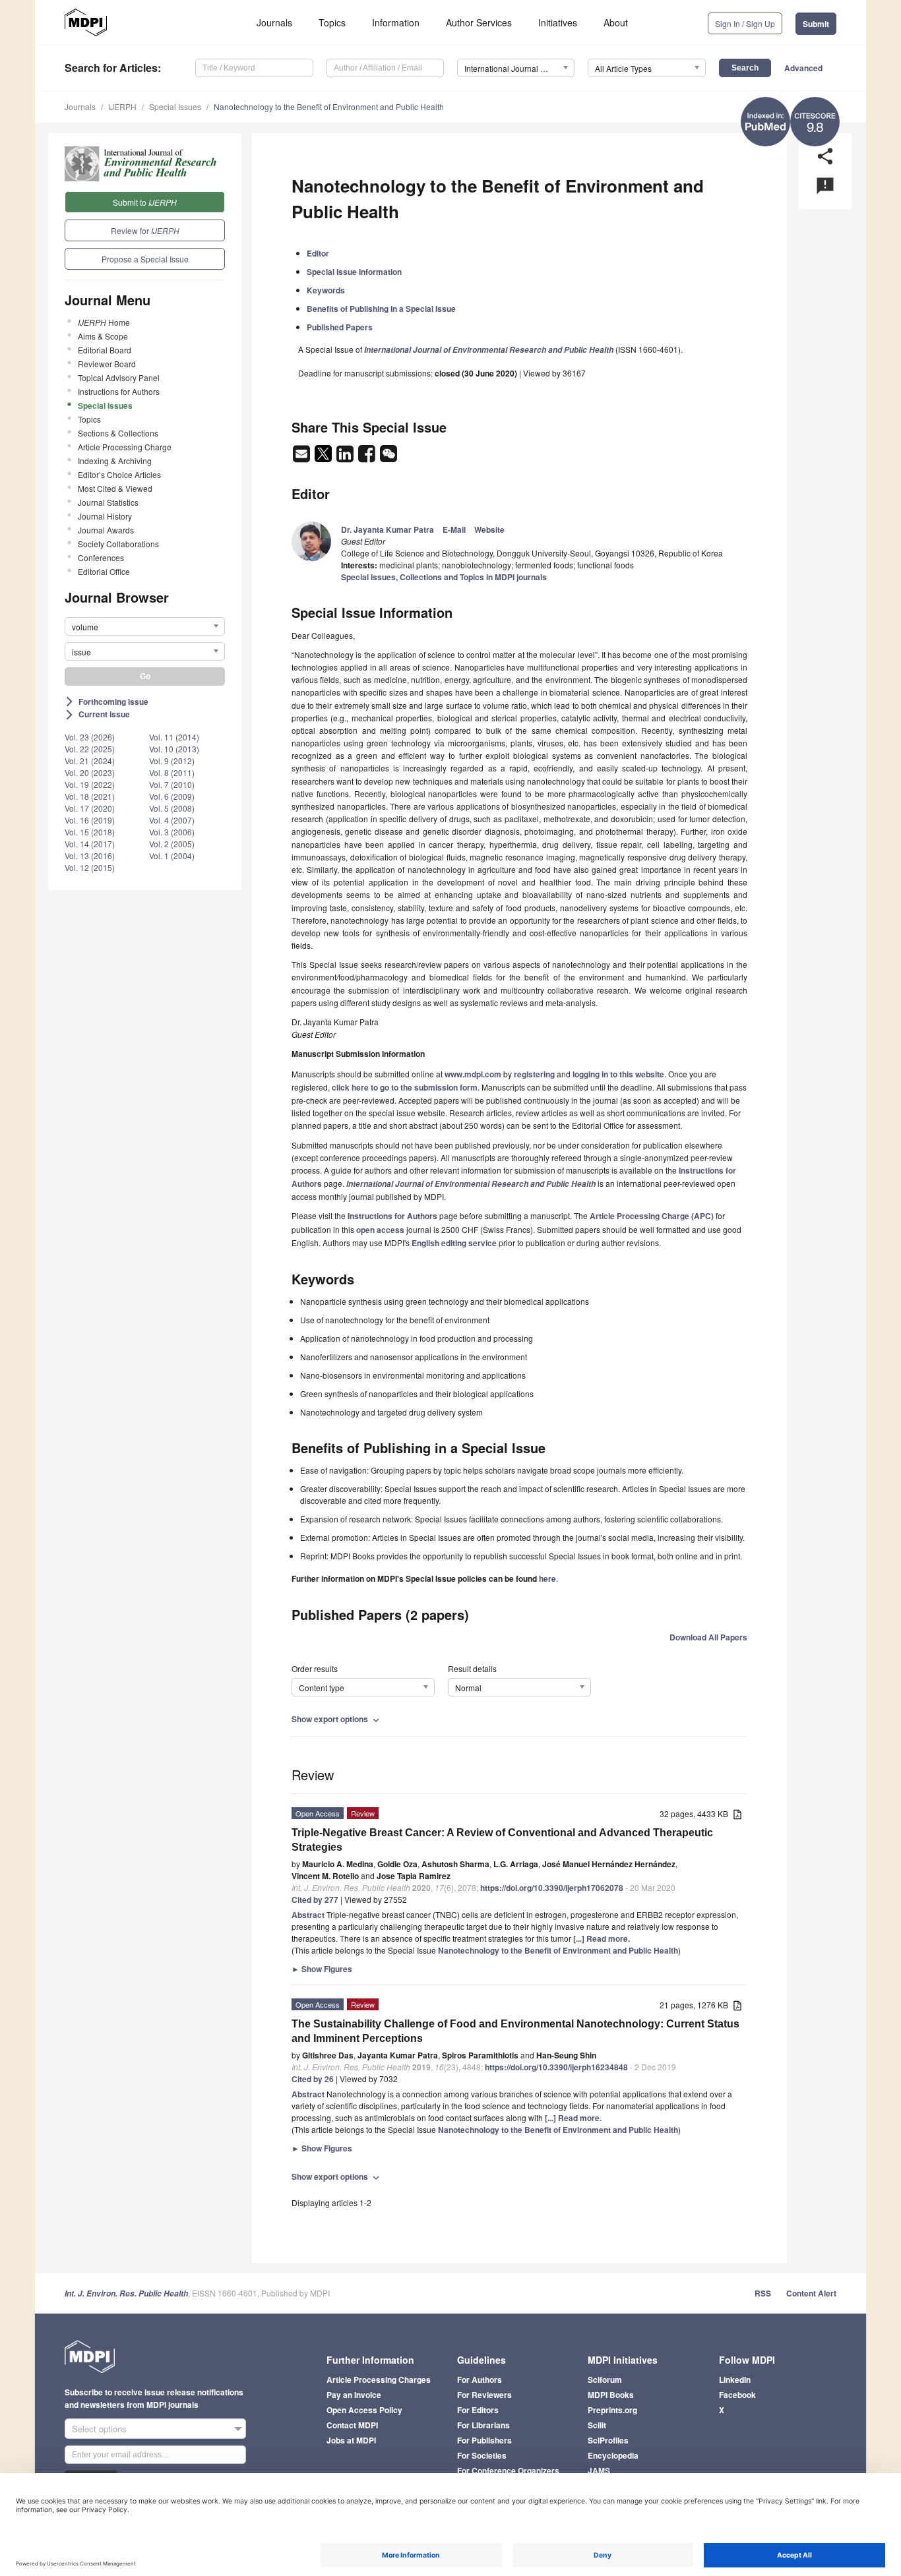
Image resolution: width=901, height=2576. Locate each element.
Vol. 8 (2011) (172, 772)
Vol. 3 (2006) (172, 832)
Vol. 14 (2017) (90, 844)
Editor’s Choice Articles (119, 474)
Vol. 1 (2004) (172, 855)
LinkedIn (735, 2380)
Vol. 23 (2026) (90, 737)
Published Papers (340, 327)
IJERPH (122, 106)
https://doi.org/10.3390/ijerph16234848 (556, 2067)
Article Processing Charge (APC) (652, 1216)
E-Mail (454, 529)
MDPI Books (611, 2395)
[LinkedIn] (346, 458)
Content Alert (811, 2293)
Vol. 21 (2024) (90, 761)
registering (534, 1074)
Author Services (479, 22)
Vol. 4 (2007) (172, 820)
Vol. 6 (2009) (172, 796)
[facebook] (368, 458)
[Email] (302, 458)
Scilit (597, 2425)
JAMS (599, 2471)
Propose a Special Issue (145, 259)
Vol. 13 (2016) (90, 855)
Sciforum (605, 2380)
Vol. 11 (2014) (174, 737)
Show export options (337, 1719)
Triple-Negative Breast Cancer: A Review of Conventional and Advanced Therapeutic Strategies (502, 1840)
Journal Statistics (108, 502)
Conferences (101, 557)
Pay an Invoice (354, 2395)
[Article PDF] (737, 1815)
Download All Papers (708, 1637)
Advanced (803, 68)
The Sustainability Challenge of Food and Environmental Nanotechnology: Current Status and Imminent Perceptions (515, 2031)
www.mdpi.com (473, 1074)
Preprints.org (612, 2410)
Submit (816, 24)
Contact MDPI (352, 2425)
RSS (763, 2293)
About (616, 22)
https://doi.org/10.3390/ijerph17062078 (552, 1888)
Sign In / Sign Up (745, 23)
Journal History (105, 516)
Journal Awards (106, 530)
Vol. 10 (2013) (174, 749)
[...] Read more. (602, 1938)
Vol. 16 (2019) (90, 820)
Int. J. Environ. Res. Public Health (126, 2293)
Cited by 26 (313, 2079)
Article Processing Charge (125, 447)
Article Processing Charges (379, 2380)
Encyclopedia (613, 2455)
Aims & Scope (103, 336)
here (547, 1578)
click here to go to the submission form (405, 1087)
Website (489, 529)
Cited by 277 (315, 1900)
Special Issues (175, 106)
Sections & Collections (118, 433)
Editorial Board (105, 350)
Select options (99, 2429)
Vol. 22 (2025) (90, 749)
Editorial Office (104, 571)
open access (380, 1230)
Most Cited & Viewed (115, 488)
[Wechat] (388, 458)
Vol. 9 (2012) (172, 761)
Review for (145, 230)
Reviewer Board (107, 364)
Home (104, 322)
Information (396, 22)
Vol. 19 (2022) (90, 784)
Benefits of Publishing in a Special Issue (381, 309)
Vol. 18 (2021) (90, 796)
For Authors (480, 2380)
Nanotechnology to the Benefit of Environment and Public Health (329, 106)
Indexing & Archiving (115, 461)
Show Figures (322, 1969)
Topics (332, 22)
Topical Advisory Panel (119, 377)
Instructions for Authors (119, 391)
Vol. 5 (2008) (172, 808)
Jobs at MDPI (351, 2440)
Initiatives (558, 22)
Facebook (737, 2395)
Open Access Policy (364, 2410)
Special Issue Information (354, 272)
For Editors (478, 2410)
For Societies (482, 2455)
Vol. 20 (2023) (90, 772)
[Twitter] (324, 458)
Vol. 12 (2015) (90, 867)
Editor (318, 253)
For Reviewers (484, 2395)
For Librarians (483, 2425)
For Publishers (484, 2440)
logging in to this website (618, 1074)
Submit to (145, 202)
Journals (274, 22)
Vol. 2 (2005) (172, 844)
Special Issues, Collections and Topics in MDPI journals (444, 577)
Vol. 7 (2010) (172, 784)
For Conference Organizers (508, 2471)
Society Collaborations (118, 544)
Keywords (326, 290)
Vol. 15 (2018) (90, 832)
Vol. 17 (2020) (90, 808)
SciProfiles (608, 2440)
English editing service (454, 1243)
